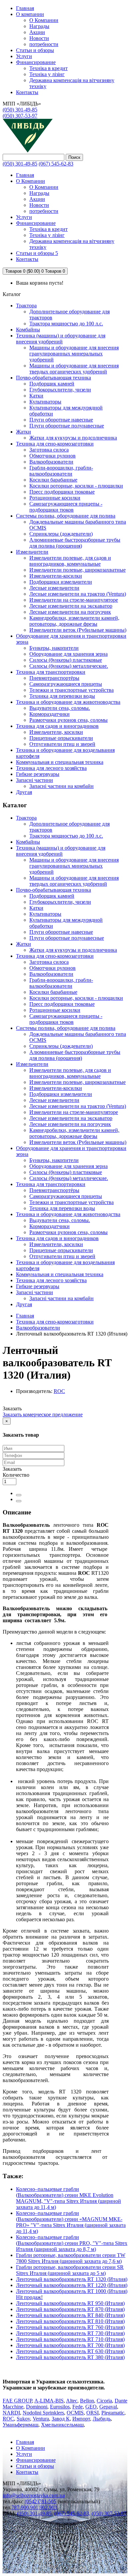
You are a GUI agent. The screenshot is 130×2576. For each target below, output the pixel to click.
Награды (39, 26)
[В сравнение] (19, 1501)
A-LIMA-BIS (49, 2401)
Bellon (87, 2401)
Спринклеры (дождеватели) (61, 534)
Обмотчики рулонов (52, 456)
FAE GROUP (17, 2401)
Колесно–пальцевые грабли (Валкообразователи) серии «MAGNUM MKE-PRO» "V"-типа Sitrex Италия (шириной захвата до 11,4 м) (71, 2222)
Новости (39, 38)
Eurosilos (60, 2407)
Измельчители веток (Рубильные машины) (78, 630)
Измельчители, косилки (56, 732)
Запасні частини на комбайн (61, 786)
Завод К (61, 2419)
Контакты (27, 2472)
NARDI (11, 2413)
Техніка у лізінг (47, 74)
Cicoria (104, 2401)
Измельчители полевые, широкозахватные (77, 570)
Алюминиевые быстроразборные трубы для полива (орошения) (75, 543)
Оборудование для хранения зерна (68, 654)
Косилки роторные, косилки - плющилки (76, 486)
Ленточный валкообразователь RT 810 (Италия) (70, 2321)
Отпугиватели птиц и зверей (62, 744)
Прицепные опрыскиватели (61, 738)
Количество (16, 1475)
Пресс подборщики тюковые (62, 492)
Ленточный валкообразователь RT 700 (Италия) (70, 2345)
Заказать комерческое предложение (43, 1414)
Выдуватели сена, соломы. (60, 708)
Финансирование (36, 62)
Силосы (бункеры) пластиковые (66, 660)
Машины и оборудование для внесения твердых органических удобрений (74, 369)
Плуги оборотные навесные (61, 420)
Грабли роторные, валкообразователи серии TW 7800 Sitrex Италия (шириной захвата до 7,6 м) (71, 2258)
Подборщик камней (52, 384)
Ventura (41, 2419)
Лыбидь (102, 2419)
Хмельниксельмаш (62, 2425)
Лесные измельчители (54, 588)
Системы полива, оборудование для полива (66, 516)
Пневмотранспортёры (54, 678)
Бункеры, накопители (54, 648)
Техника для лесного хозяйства (51, 768)
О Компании (44, 20)
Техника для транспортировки (51, 672)
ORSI (92, 2413)
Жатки (23, 432)
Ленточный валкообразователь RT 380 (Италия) (70, 2357)
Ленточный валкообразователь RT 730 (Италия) (70, 2333)
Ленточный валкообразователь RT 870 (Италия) (70, 2309)
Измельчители (32, 552)
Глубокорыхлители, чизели (60, 390)
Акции (37, 32)
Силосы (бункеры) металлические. (69, 666)
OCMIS (75, 2413)
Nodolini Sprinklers (43, 2413)
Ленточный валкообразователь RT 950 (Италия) (70, 2303)
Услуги (24, 56)
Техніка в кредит (48, 68)
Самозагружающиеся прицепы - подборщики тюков (66, 507)
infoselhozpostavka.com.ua (34, 2495)
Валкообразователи (51, 462)
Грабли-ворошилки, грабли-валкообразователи (61, 471)
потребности (44, 44)
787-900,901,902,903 (34, 2507)
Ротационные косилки (55, 498)
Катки (36, 396)
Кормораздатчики (49, 714)
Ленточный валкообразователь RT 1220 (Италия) (72, 2285)
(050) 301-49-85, (35, 2513)
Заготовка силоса (49, 450)
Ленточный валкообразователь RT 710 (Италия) (70, 2339)
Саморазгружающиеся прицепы (66, 684)
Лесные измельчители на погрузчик (70, 612)
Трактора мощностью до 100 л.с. (66, 324)
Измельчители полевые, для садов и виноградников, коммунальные (70, 561)
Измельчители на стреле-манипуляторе (74, 600)
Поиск (74, 157)
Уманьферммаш (20, 2425)
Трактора (26, 306)
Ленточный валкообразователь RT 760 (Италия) (70, 2327)
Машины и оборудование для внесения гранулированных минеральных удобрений (74, 354)
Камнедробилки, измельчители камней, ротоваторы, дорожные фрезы (74, 621)
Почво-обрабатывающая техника (53, 378)
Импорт (81, 2419)
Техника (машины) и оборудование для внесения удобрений (61, 339)
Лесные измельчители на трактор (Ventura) (78, 594)
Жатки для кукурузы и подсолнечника (73, 438)
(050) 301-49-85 (20, 110)
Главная (25, 1316)
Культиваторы (45, 402)
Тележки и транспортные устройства (71, 690)
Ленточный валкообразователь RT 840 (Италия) (70, 2315)
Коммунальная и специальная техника (60, 762)
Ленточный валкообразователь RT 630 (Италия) (70, 2351)
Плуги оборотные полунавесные (67, 426)
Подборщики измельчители (61, 582)
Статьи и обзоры (35, 50)
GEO (91, 2407)
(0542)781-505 (40, 2501)
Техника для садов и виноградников (57, 726)
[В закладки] (19, 1495)
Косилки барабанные (53, 480)
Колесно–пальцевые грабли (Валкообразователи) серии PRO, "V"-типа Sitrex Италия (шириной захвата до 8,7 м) (72, 2243)
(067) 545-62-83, (72, 2513)
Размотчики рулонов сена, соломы (68, 720)
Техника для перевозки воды (62, 696)
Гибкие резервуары (38, 774)
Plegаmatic (113, 2413)
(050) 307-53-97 (20, 116)
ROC (59, 1391)
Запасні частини (34, 780)
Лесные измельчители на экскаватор (71, 606)
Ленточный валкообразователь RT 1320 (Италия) (72, 2279)
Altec (72, 2401)
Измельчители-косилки (56, 576)
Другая (24, 792)
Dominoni (37, 2407)
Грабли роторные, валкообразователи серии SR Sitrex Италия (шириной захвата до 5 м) (70, 2270)
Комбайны (28, 330)
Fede (77, 2407)
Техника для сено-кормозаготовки (55, 444)
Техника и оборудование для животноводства (68, 702)
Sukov (23, 2419)
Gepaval (108, 2407)
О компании (30, 14)
